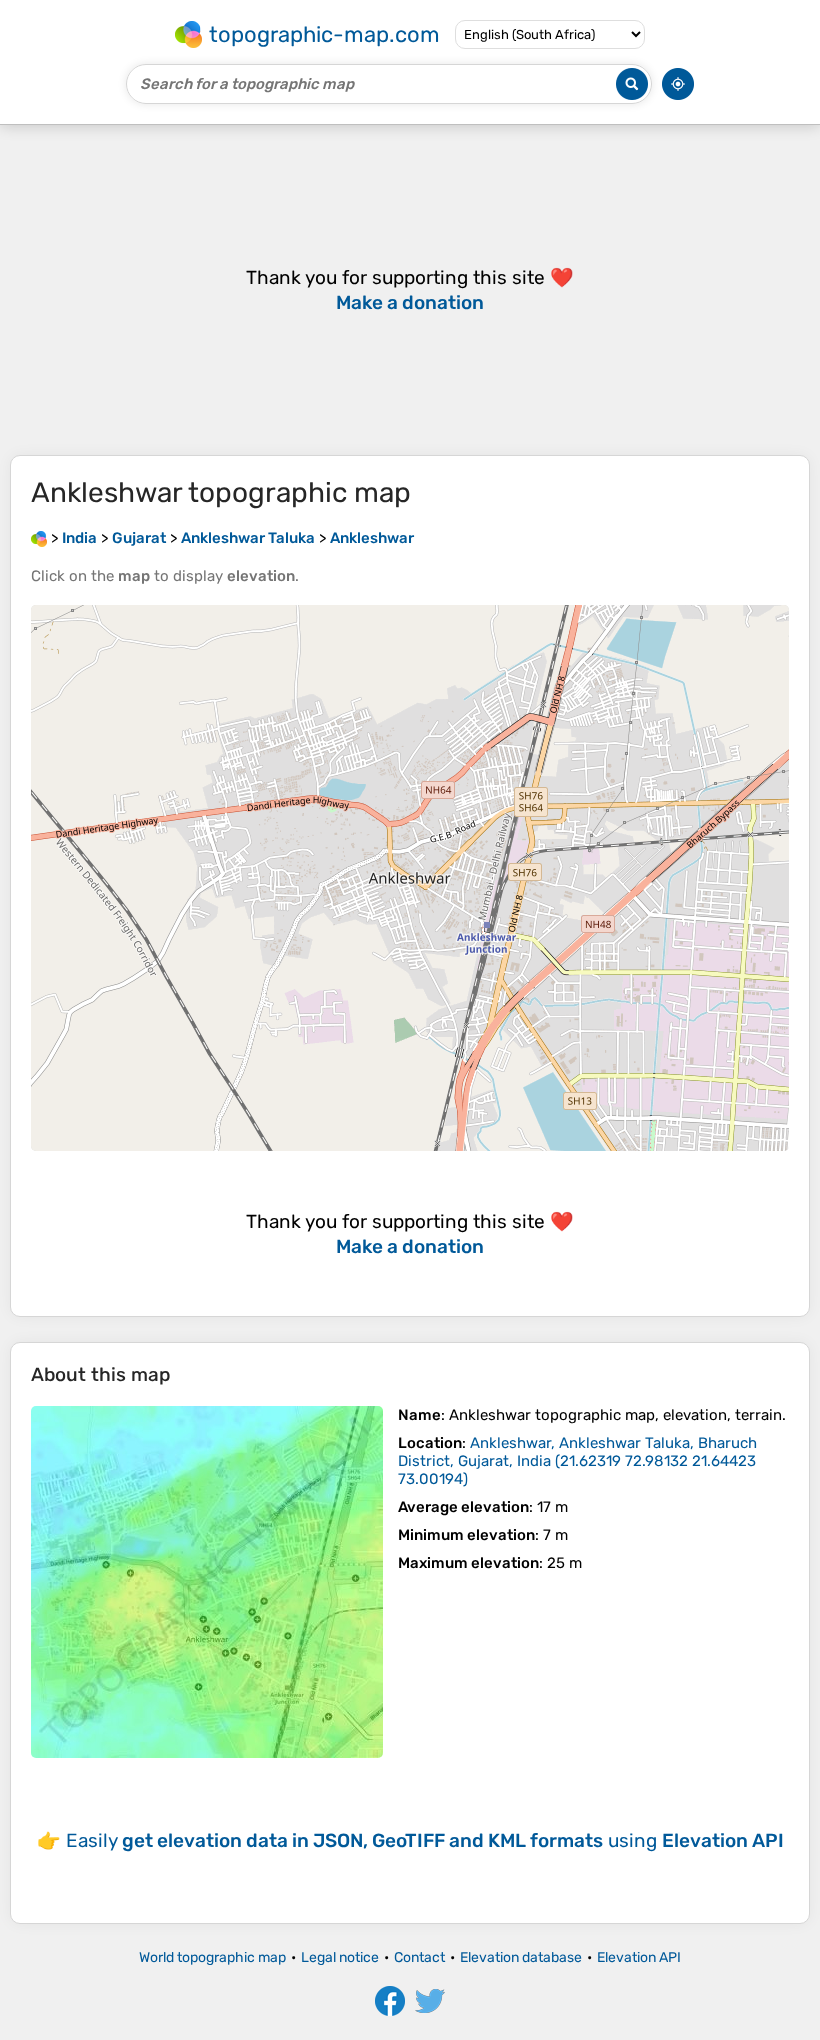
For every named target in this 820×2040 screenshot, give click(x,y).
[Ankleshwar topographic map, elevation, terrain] (207, 1582)
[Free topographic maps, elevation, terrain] (39, 538)
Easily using (425, 1840)
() (577, 1461)
